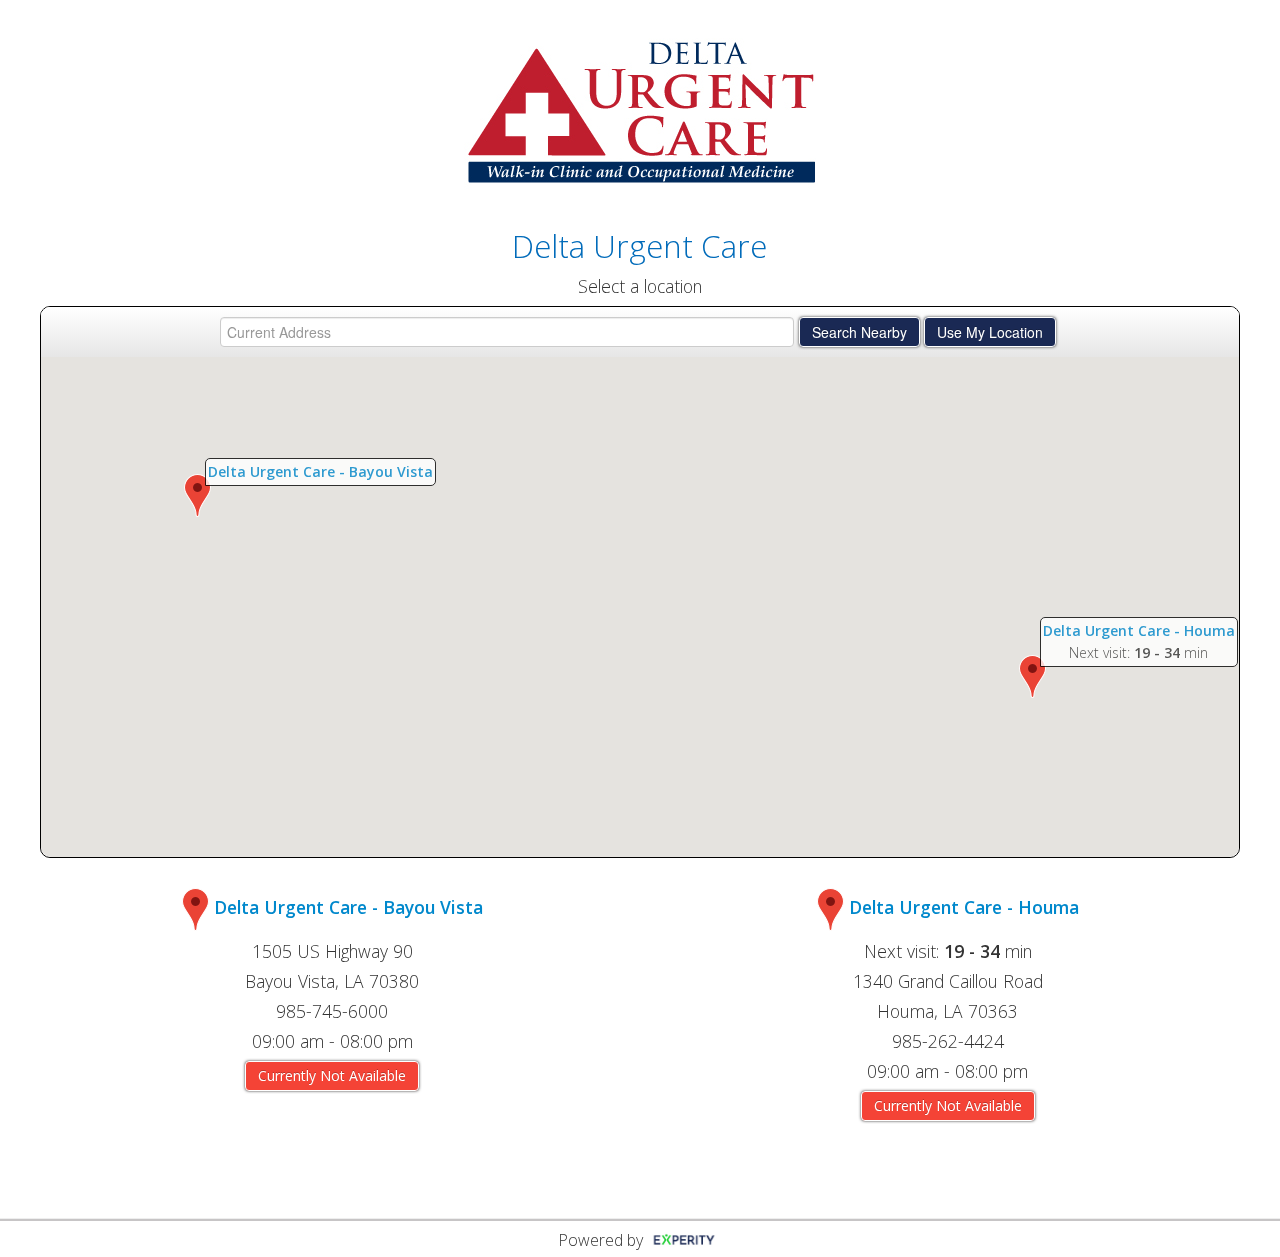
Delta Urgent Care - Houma (1139, 630)
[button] (197, 495)
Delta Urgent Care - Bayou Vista (320, 471)
